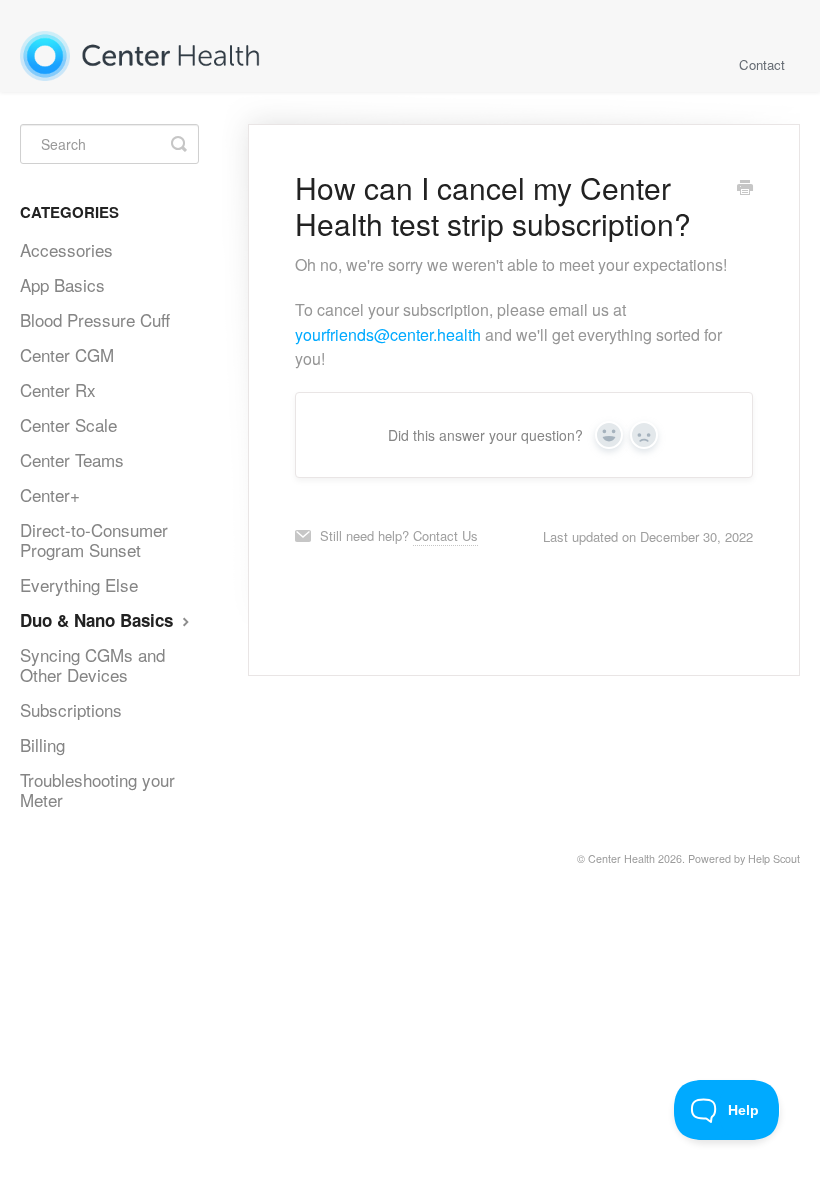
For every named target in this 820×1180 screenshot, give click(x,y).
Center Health (621, 858)
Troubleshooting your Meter (97, 789)
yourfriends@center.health (388, 334)
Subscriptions (71, 709)
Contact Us (445, 535)
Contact (762, 64)
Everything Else (79, 584)
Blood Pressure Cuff (95, 319)
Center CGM (67, 354)
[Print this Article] (745, 189)
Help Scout (774, 858)
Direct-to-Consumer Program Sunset (94, 539)
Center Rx (58, 389)
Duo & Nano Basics (99, 620)
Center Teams (72, 459)
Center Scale (68, 424)
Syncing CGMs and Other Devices (92, 664)
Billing (42, 744)
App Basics (62, 284)
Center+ (50, 494)
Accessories (66, 249)
